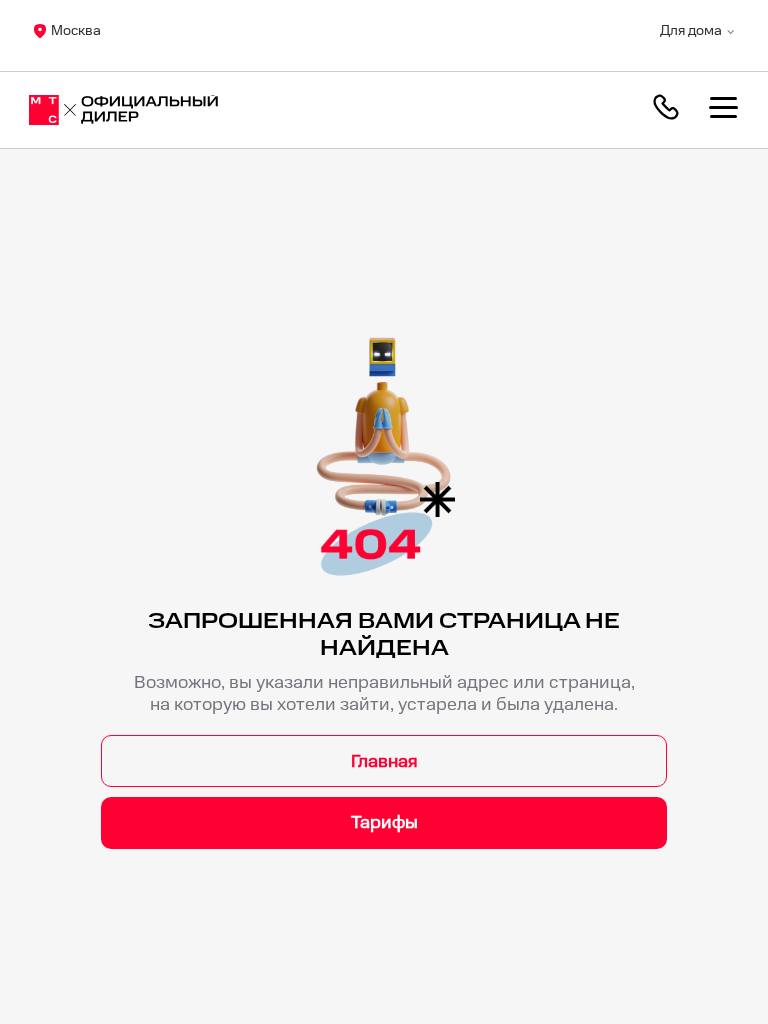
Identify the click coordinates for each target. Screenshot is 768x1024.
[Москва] (124, 110)
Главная (384, 761)
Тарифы (384, 822)
